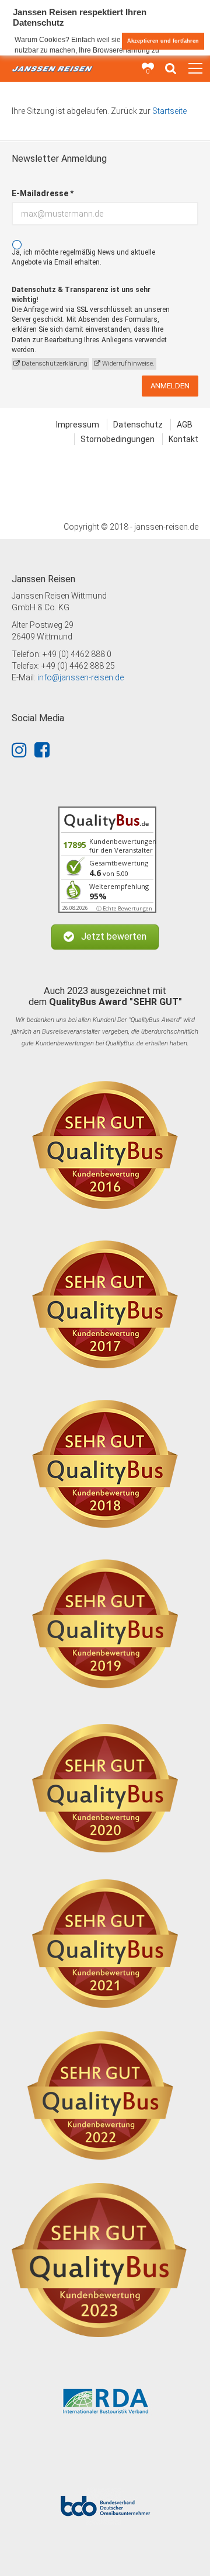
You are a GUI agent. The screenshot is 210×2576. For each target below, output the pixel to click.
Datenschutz (138, 425)
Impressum (78, 425)
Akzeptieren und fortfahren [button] (163, 41)
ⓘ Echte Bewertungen (124, 908)
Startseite (169, 111)
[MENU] (195, 69)
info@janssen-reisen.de (80, 677)
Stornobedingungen (118, 439)
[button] (105, 937)
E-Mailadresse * (43, 193)
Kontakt (183, 439)
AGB (185, 425)
